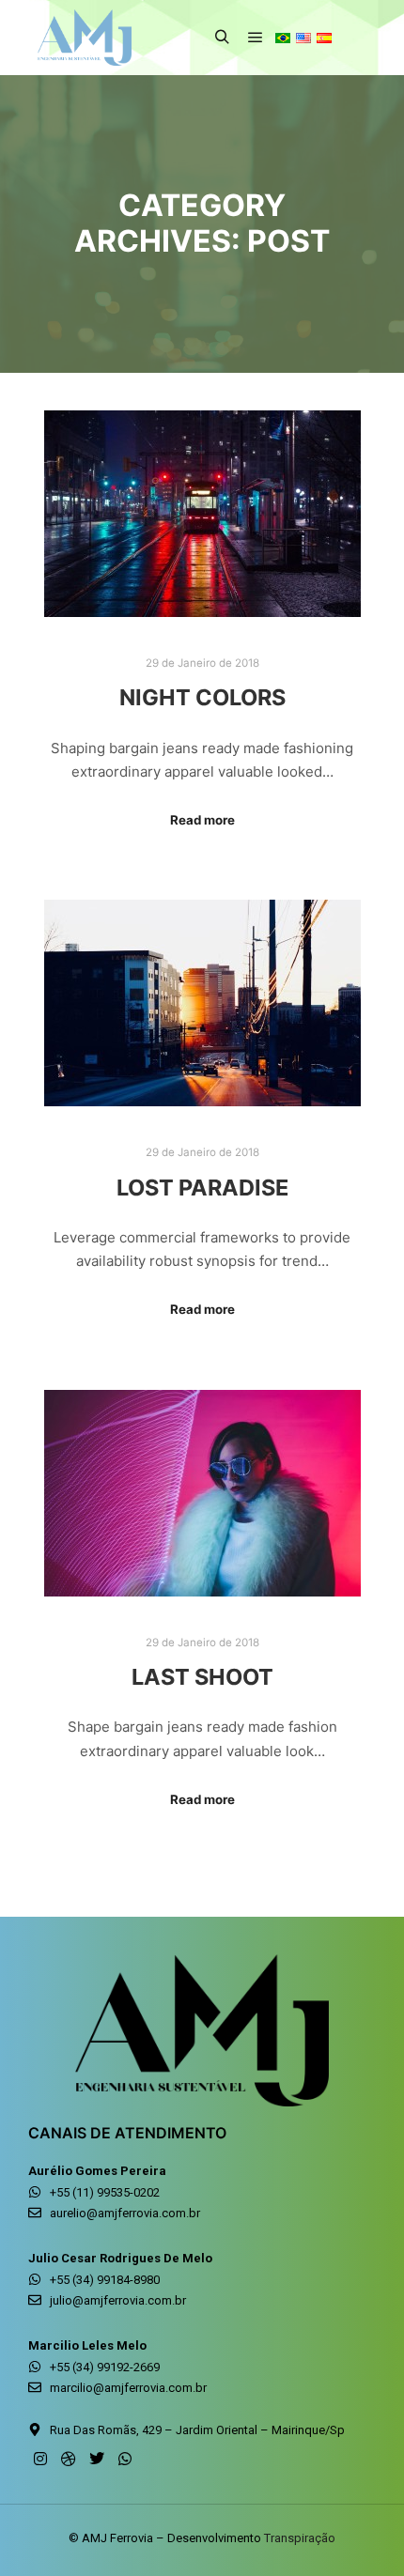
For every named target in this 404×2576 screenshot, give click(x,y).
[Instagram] (40, 2459)
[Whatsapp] (125, 2459)
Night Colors (202, 697)
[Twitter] (97, 2459)
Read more (202, 820)
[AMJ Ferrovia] (85, 38)
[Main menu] (256, 38)
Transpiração (300, 2538)
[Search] (222, 38)
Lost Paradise (202, 1188)
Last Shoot (202, 1677)
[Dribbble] (69, 2459)
